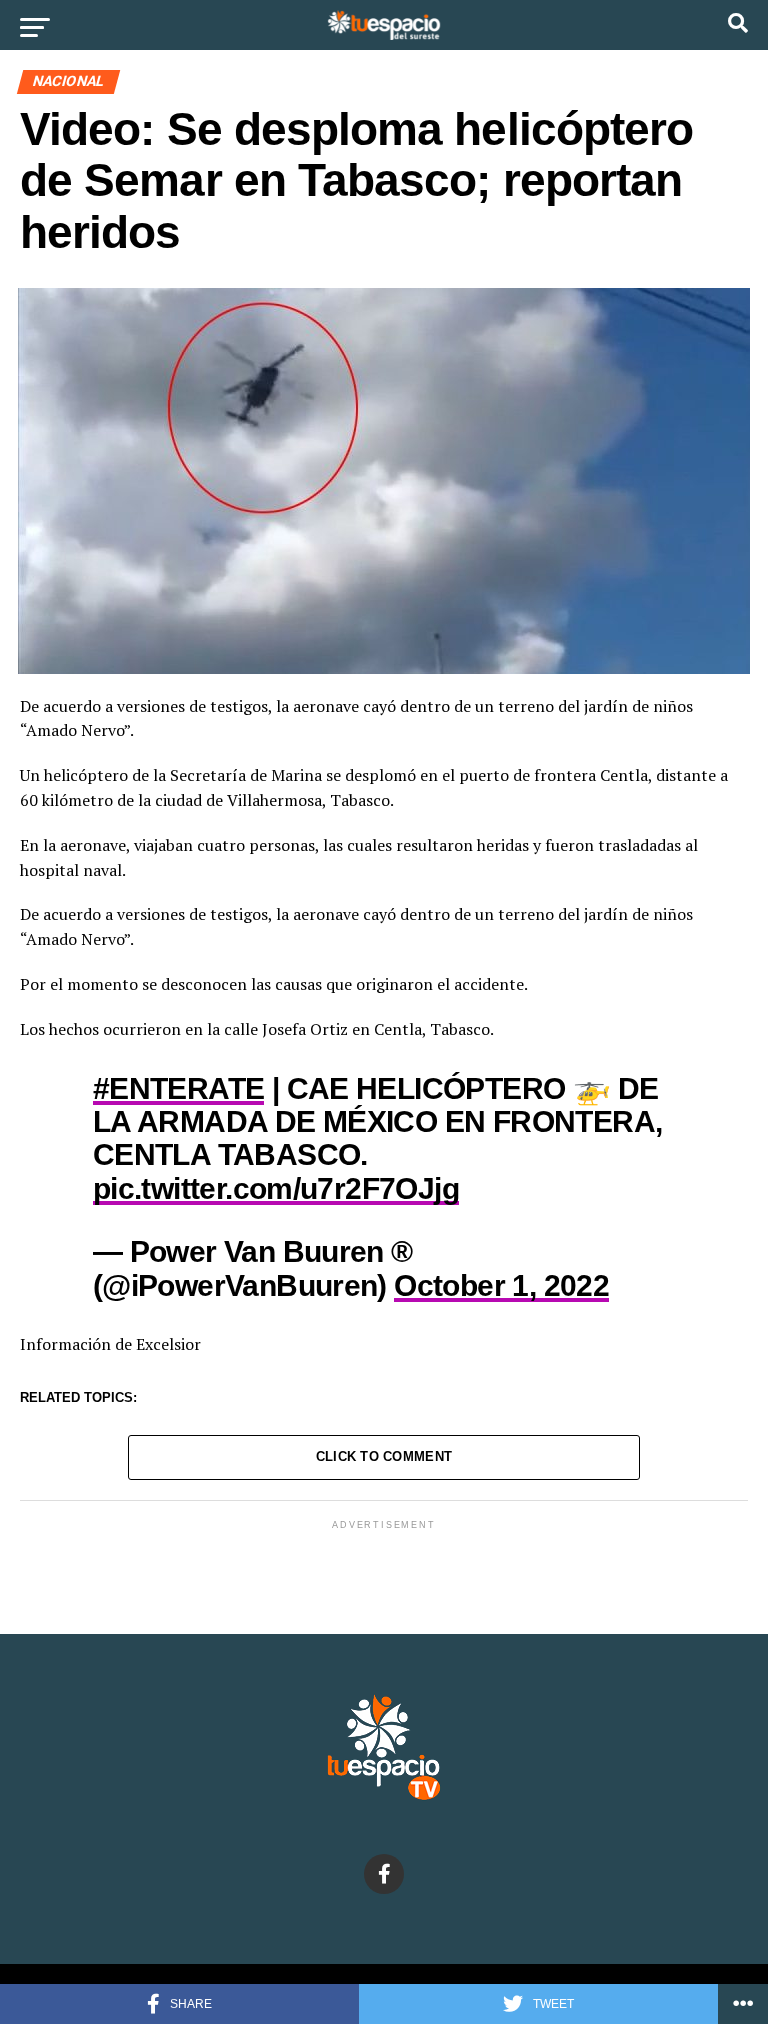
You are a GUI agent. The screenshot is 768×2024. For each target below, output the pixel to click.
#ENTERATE (179, 1088)
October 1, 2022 (501, 1285)
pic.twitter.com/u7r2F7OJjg (276, 1188)
